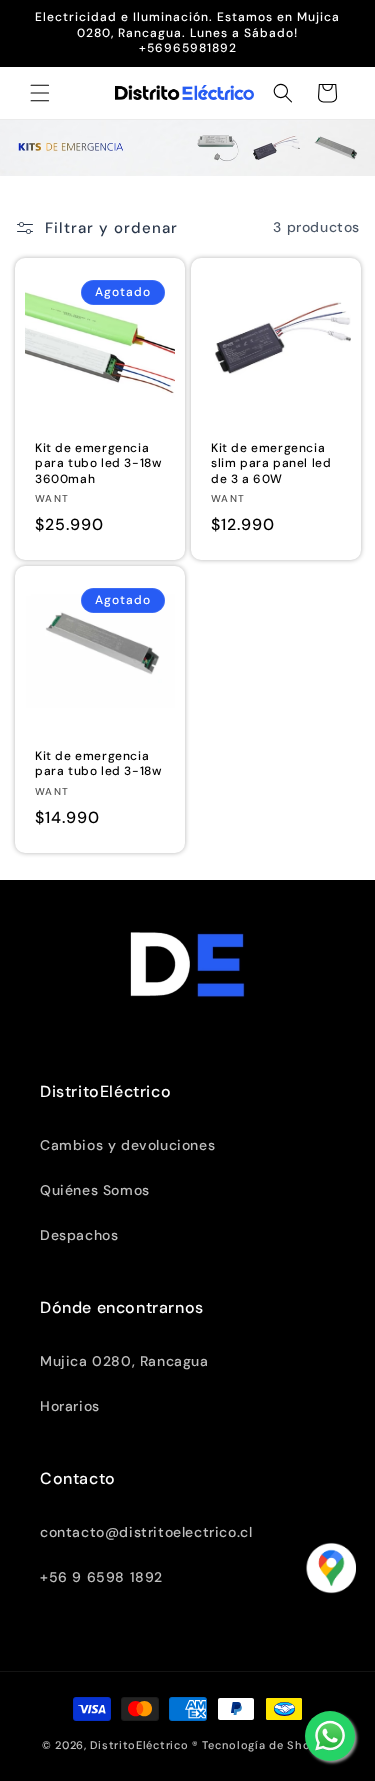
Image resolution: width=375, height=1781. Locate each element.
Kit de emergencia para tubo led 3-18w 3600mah (98, 463)
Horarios (70, 1406)
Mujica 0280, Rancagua (124, 1361)
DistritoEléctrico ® (144, 1745)
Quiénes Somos (95, 1190)
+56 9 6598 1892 (101, 1577)
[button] (40, 93)
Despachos (79, 1235)
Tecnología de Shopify (267, 1745)
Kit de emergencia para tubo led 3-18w (98, 764)
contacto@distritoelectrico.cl (146, 1532)
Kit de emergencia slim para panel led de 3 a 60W (271, 463)
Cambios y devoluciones (127, 1145)
